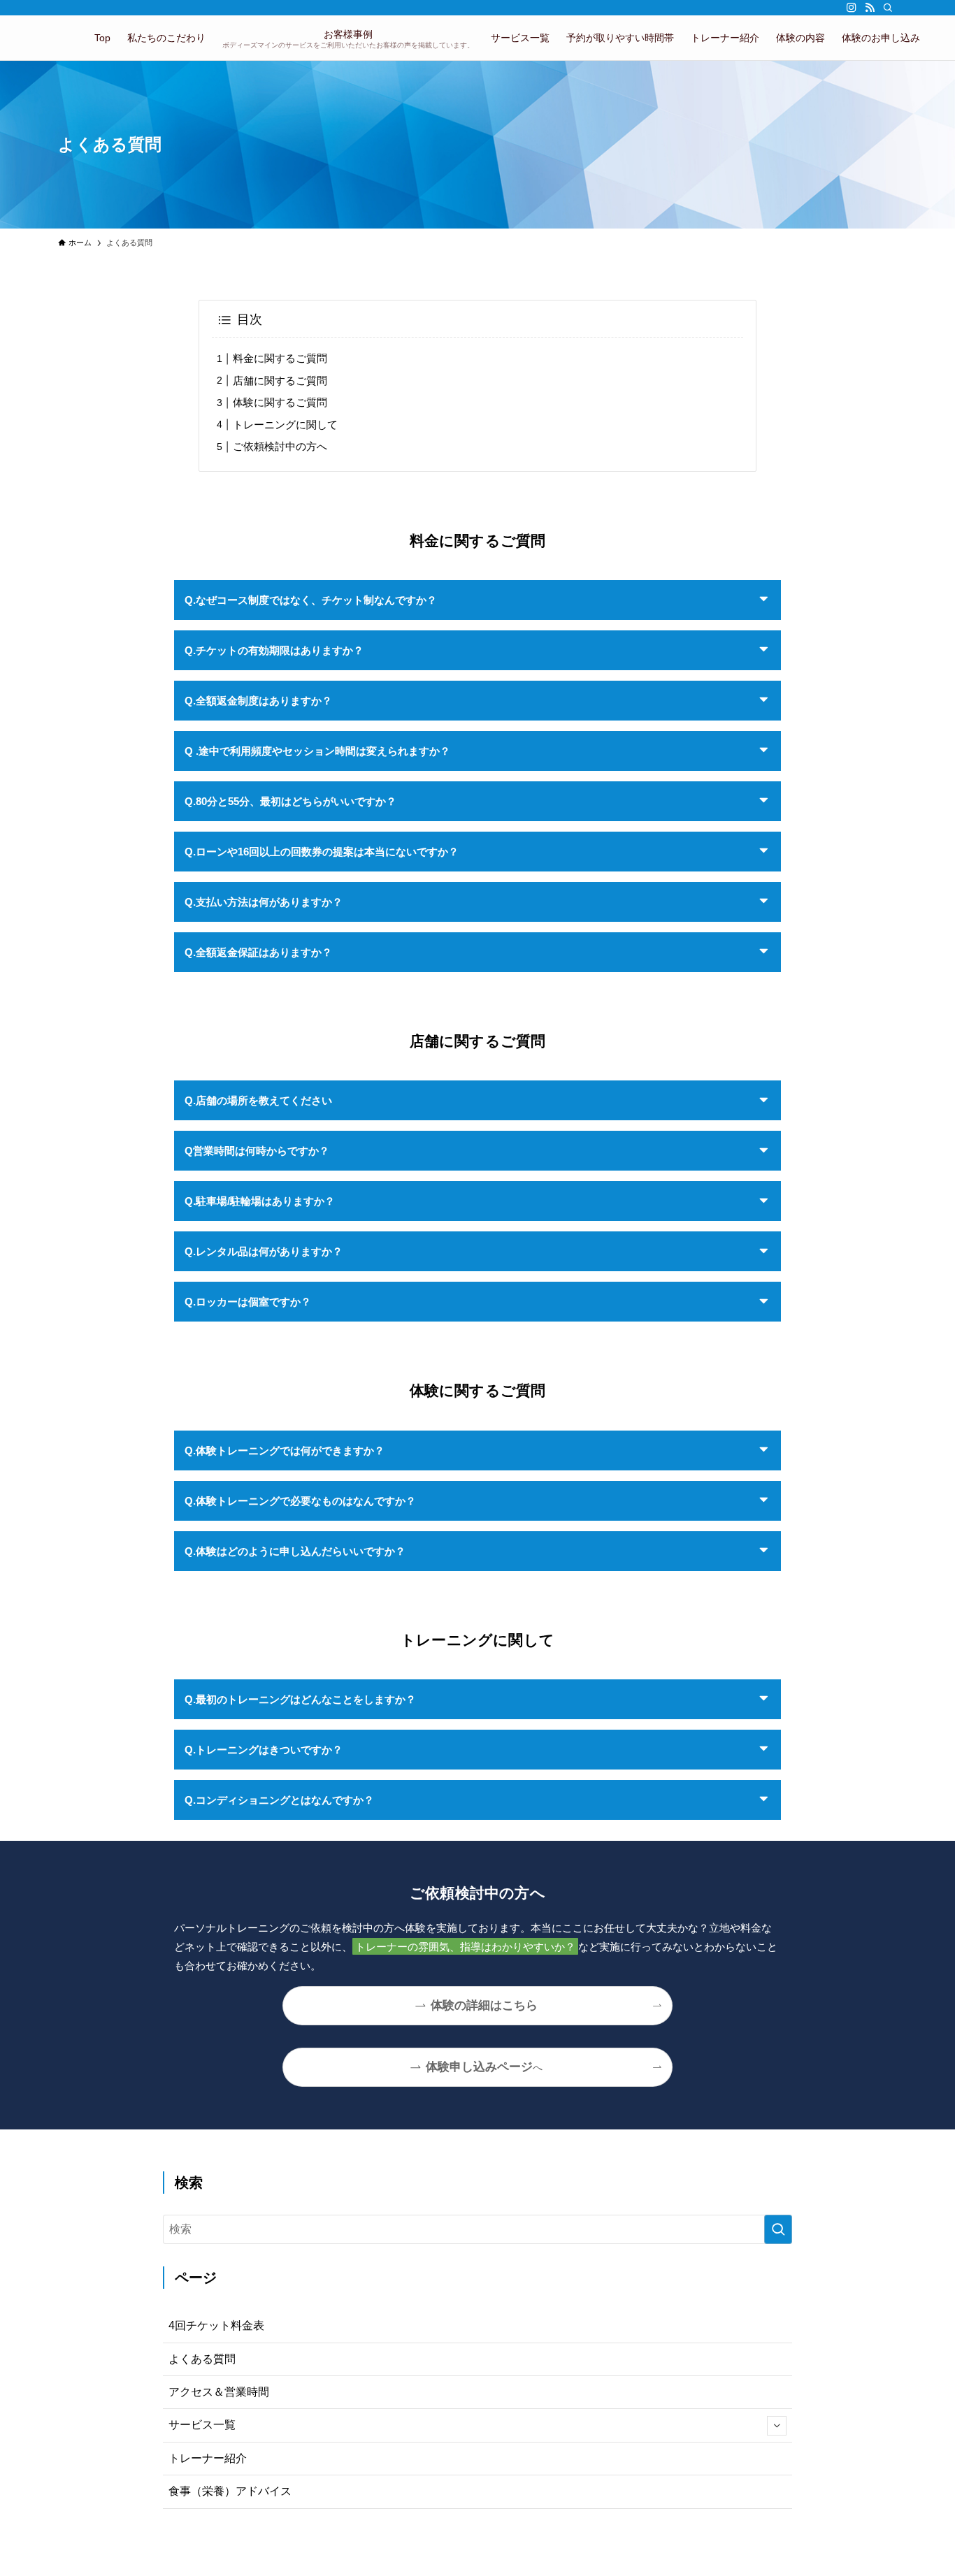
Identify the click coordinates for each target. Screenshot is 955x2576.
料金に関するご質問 (280, 358)
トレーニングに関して (285, 425)
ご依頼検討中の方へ (280, 446)
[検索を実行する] (778, 2229)
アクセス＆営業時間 (219, 2392)
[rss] (870, 8)
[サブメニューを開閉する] (777, 2426)
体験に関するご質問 (280, 402)
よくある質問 (202, 2359)
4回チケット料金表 (216, 2325)
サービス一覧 (202, 2425)
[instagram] (852, 8)
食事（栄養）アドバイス (230, 2491)
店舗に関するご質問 (280, 381)
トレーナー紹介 (208, 2458)
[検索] (888, 8)
